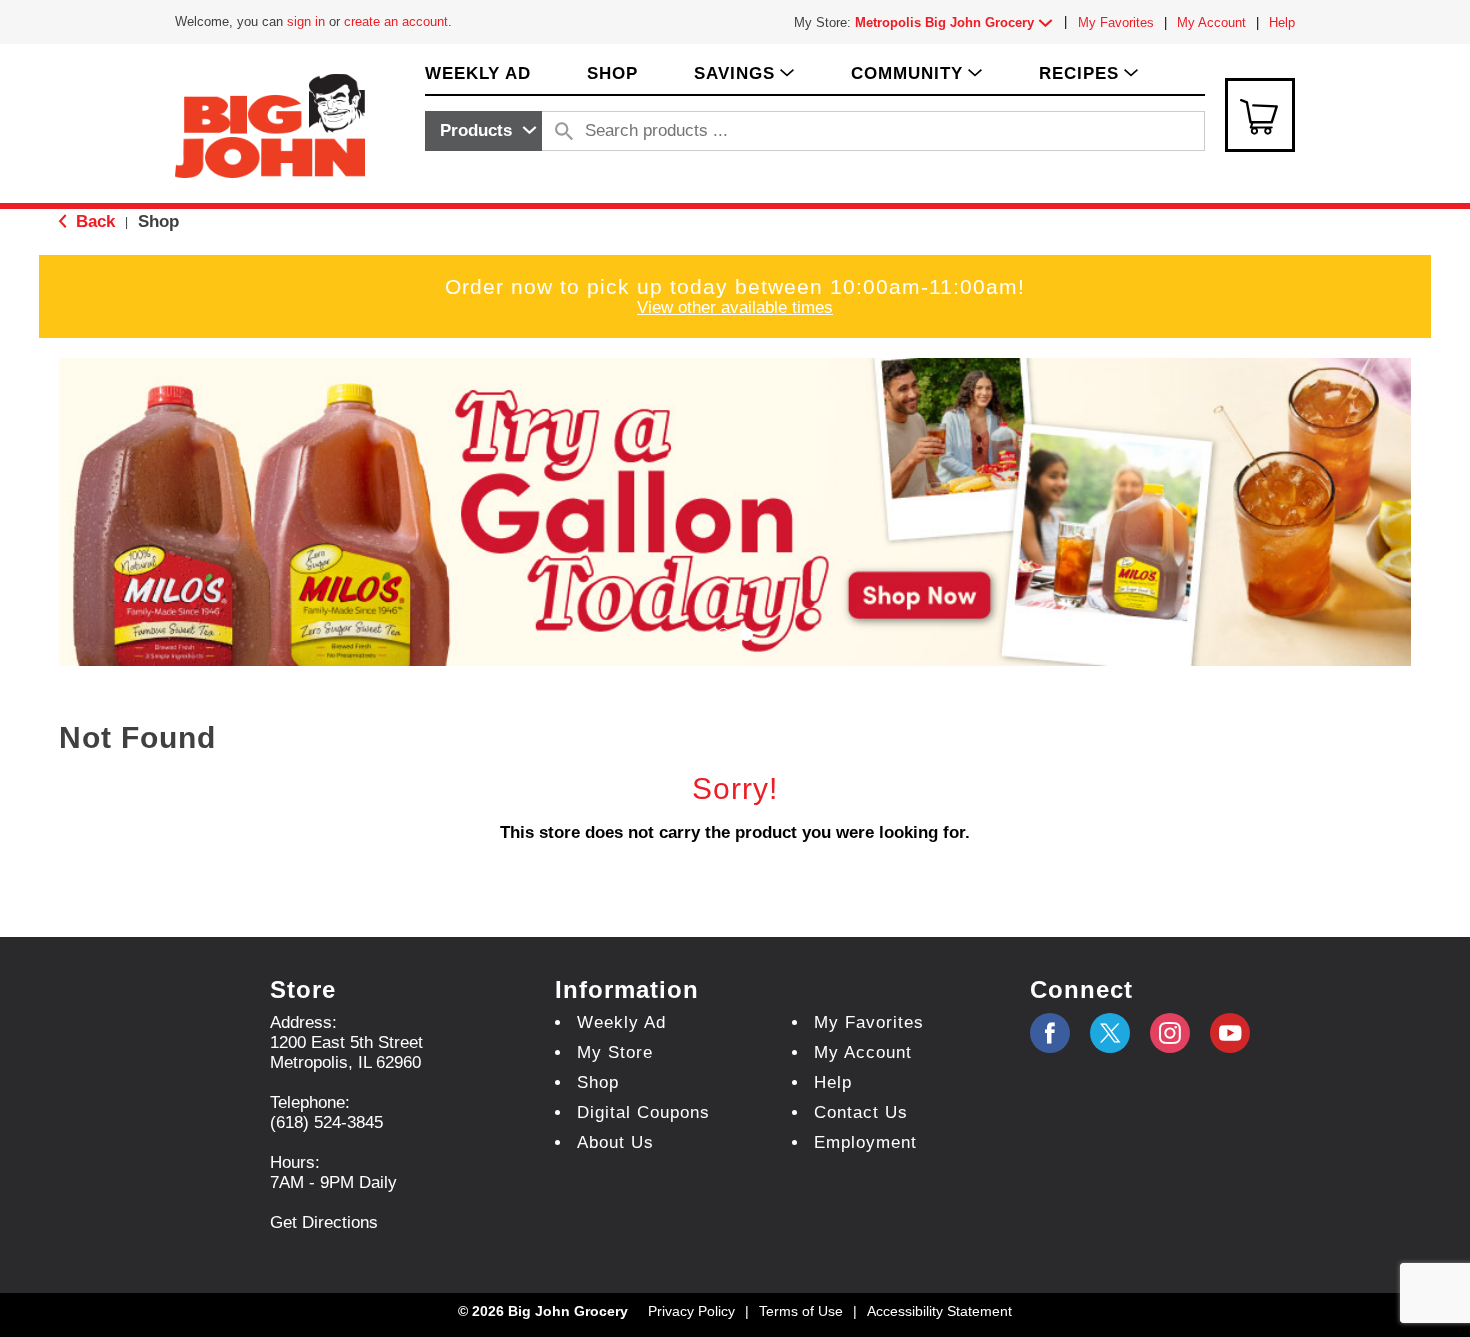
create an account (396, 21)
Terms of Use (801, 1311)
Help (1282, 22)
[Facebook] (1050, 1033)
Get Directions (324, 1222)
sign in (306, 21)
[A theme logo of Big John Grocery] (270, 124)
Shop (158, 221)
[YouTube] (1170, 1033)
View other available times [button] (735, 307)
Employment (865, 1142)
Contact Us (861, 1112)
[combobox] (483, 131)
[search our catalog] (564, 131)
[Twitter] (1110, 1033)
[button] (958, 22)
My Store (615, 1052)
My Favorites (1116, 22)
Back (93, 221)
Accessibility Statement (939, 1311)
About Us (615, 1142)
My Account (1211, 22)
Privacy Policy (691, 1311)
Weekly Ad (621, 1022)
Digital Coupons (643, 1112)
